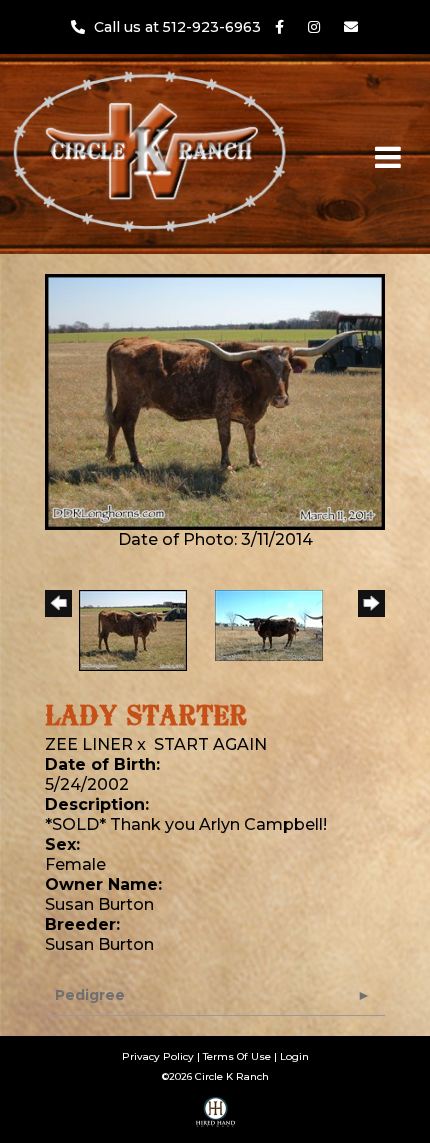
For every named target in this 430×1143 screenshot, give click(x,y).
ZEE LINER (89, 744)
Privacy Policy (158, 1056)
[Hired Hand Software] (215, 1119)
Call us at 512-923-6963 (179, 27)
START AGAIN (210, 744)
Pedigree (90, 995)
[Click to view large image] (215, 400)
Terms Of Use (237, 1056)
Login (294, 1056)
